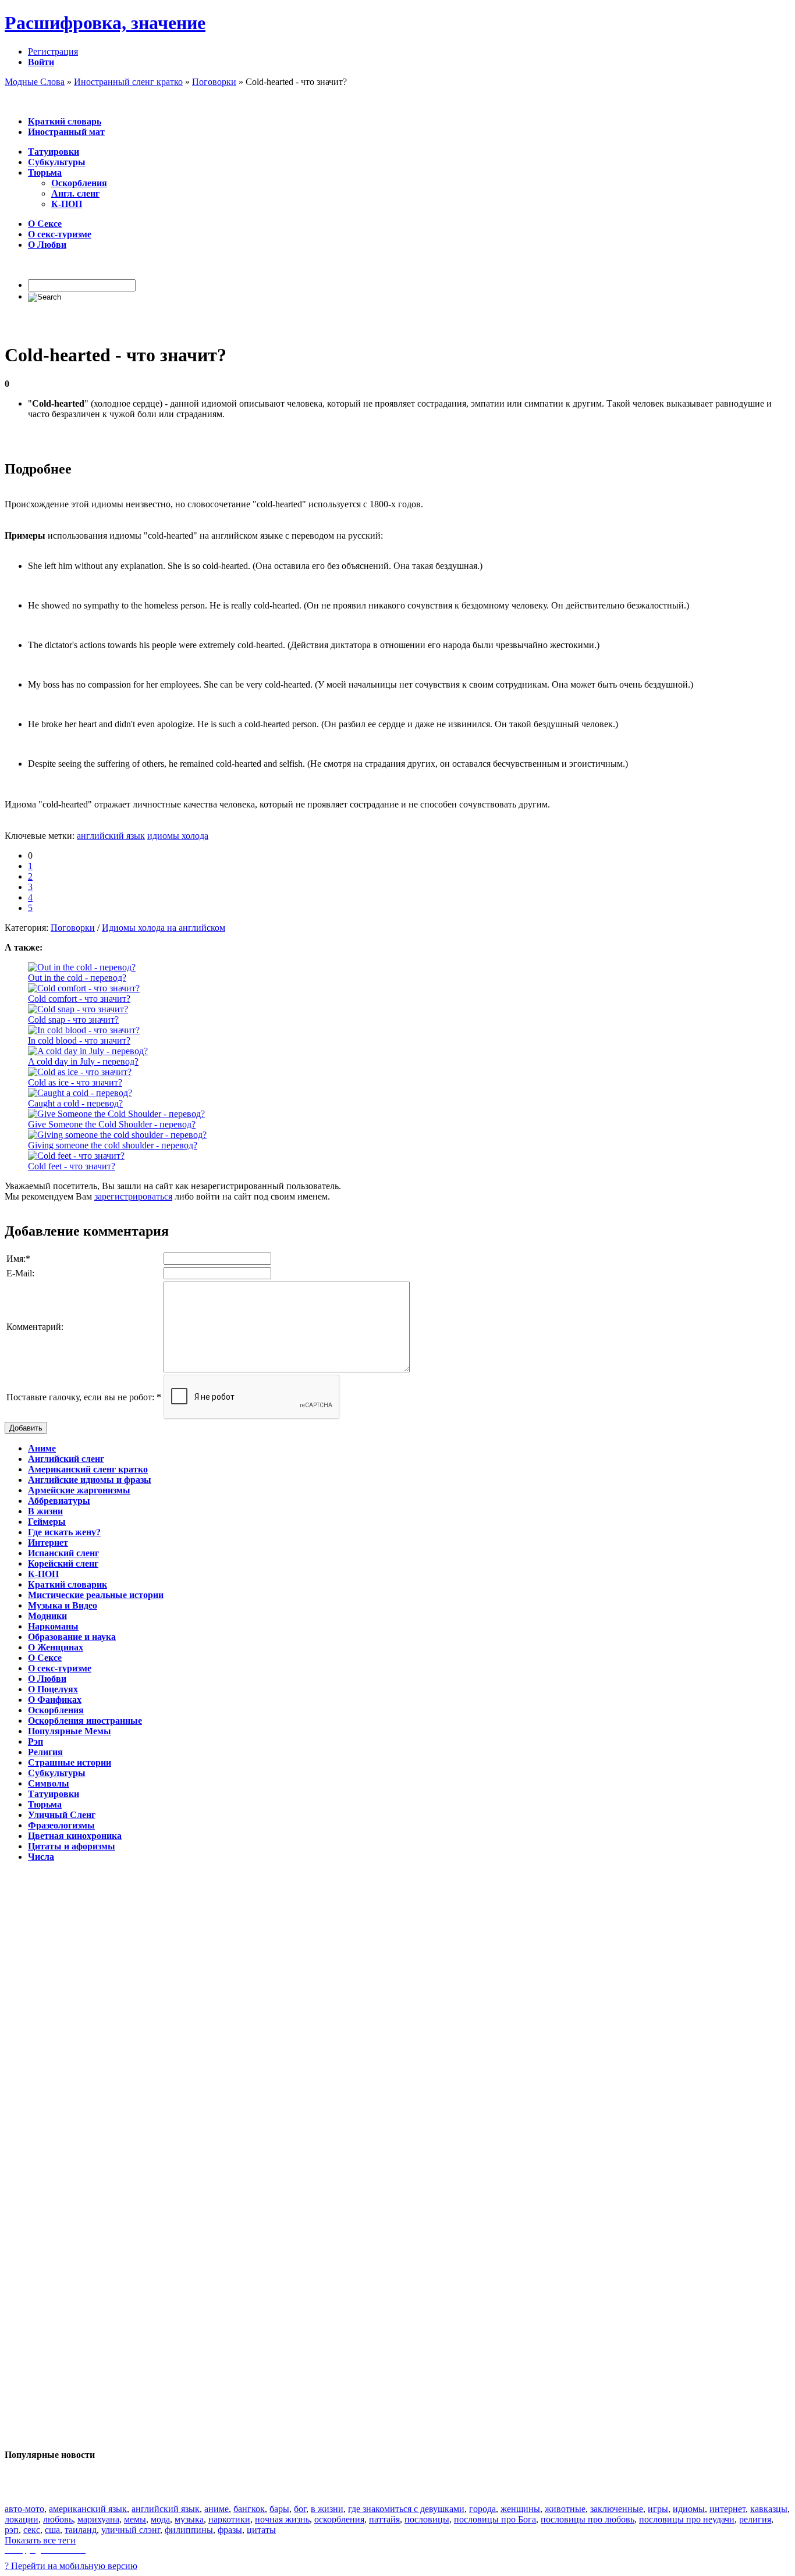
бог (300, 2509)
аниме (217, 2509)
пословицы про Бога (495, 2519)
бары (279, 2509)
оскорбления (339, 2519)
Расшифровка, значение (105, 23)
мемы (135, 2519)
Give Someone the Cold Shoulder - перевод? (112, 1124)
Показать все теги (40, 2540)
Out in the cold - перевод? (77, 978)
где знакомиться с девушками (406, 2509)
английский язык (111, 836)
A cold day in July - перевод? (83, 1061)
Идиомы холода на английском (164, 928)
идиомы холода (178, 836)
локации (22, 2519)
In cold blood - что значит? (79, 1040)
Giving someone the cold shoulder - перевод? (113, 1145)
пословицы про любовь (588, 2519)
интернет (727, 2509)
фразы (230, 2530)
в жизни (327, 2509)
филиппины (189, 2530)
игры (658, 2509)
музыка (189, 2519)
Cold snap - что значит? (73, 1020)
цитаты (261, 2530)
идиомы (689, 2509)
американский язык (88, 2509)
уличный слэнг (131, 2530)
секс (32, 2530)
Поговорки (73, 928)
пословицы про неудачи (687, 2519)
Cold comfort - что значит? (79, 999)
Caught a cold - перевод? (75, 1103)
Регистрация (53, 51)
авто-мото (24, 2509)
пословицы (427, 2519)
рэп (12, 2530)
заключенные (617, 2509)
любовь (58, 2519)
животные (565, 2509)
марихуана (98, 2519)
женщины (520, 2509)
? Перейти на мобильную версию (71, 2566)
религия (755, 2519)
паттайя (384, 2519)
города (482, 2509)
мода (160, 2519)
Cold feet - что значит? (72, 1166)
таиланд (81, 2530)
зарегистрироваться (133, 1196)
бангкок (249, 2509)
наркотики (229, 2519)
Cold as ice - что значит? (75, 1082)
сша (52, 2530)
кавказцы (769, 2509)
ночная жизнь (282, 2519)
